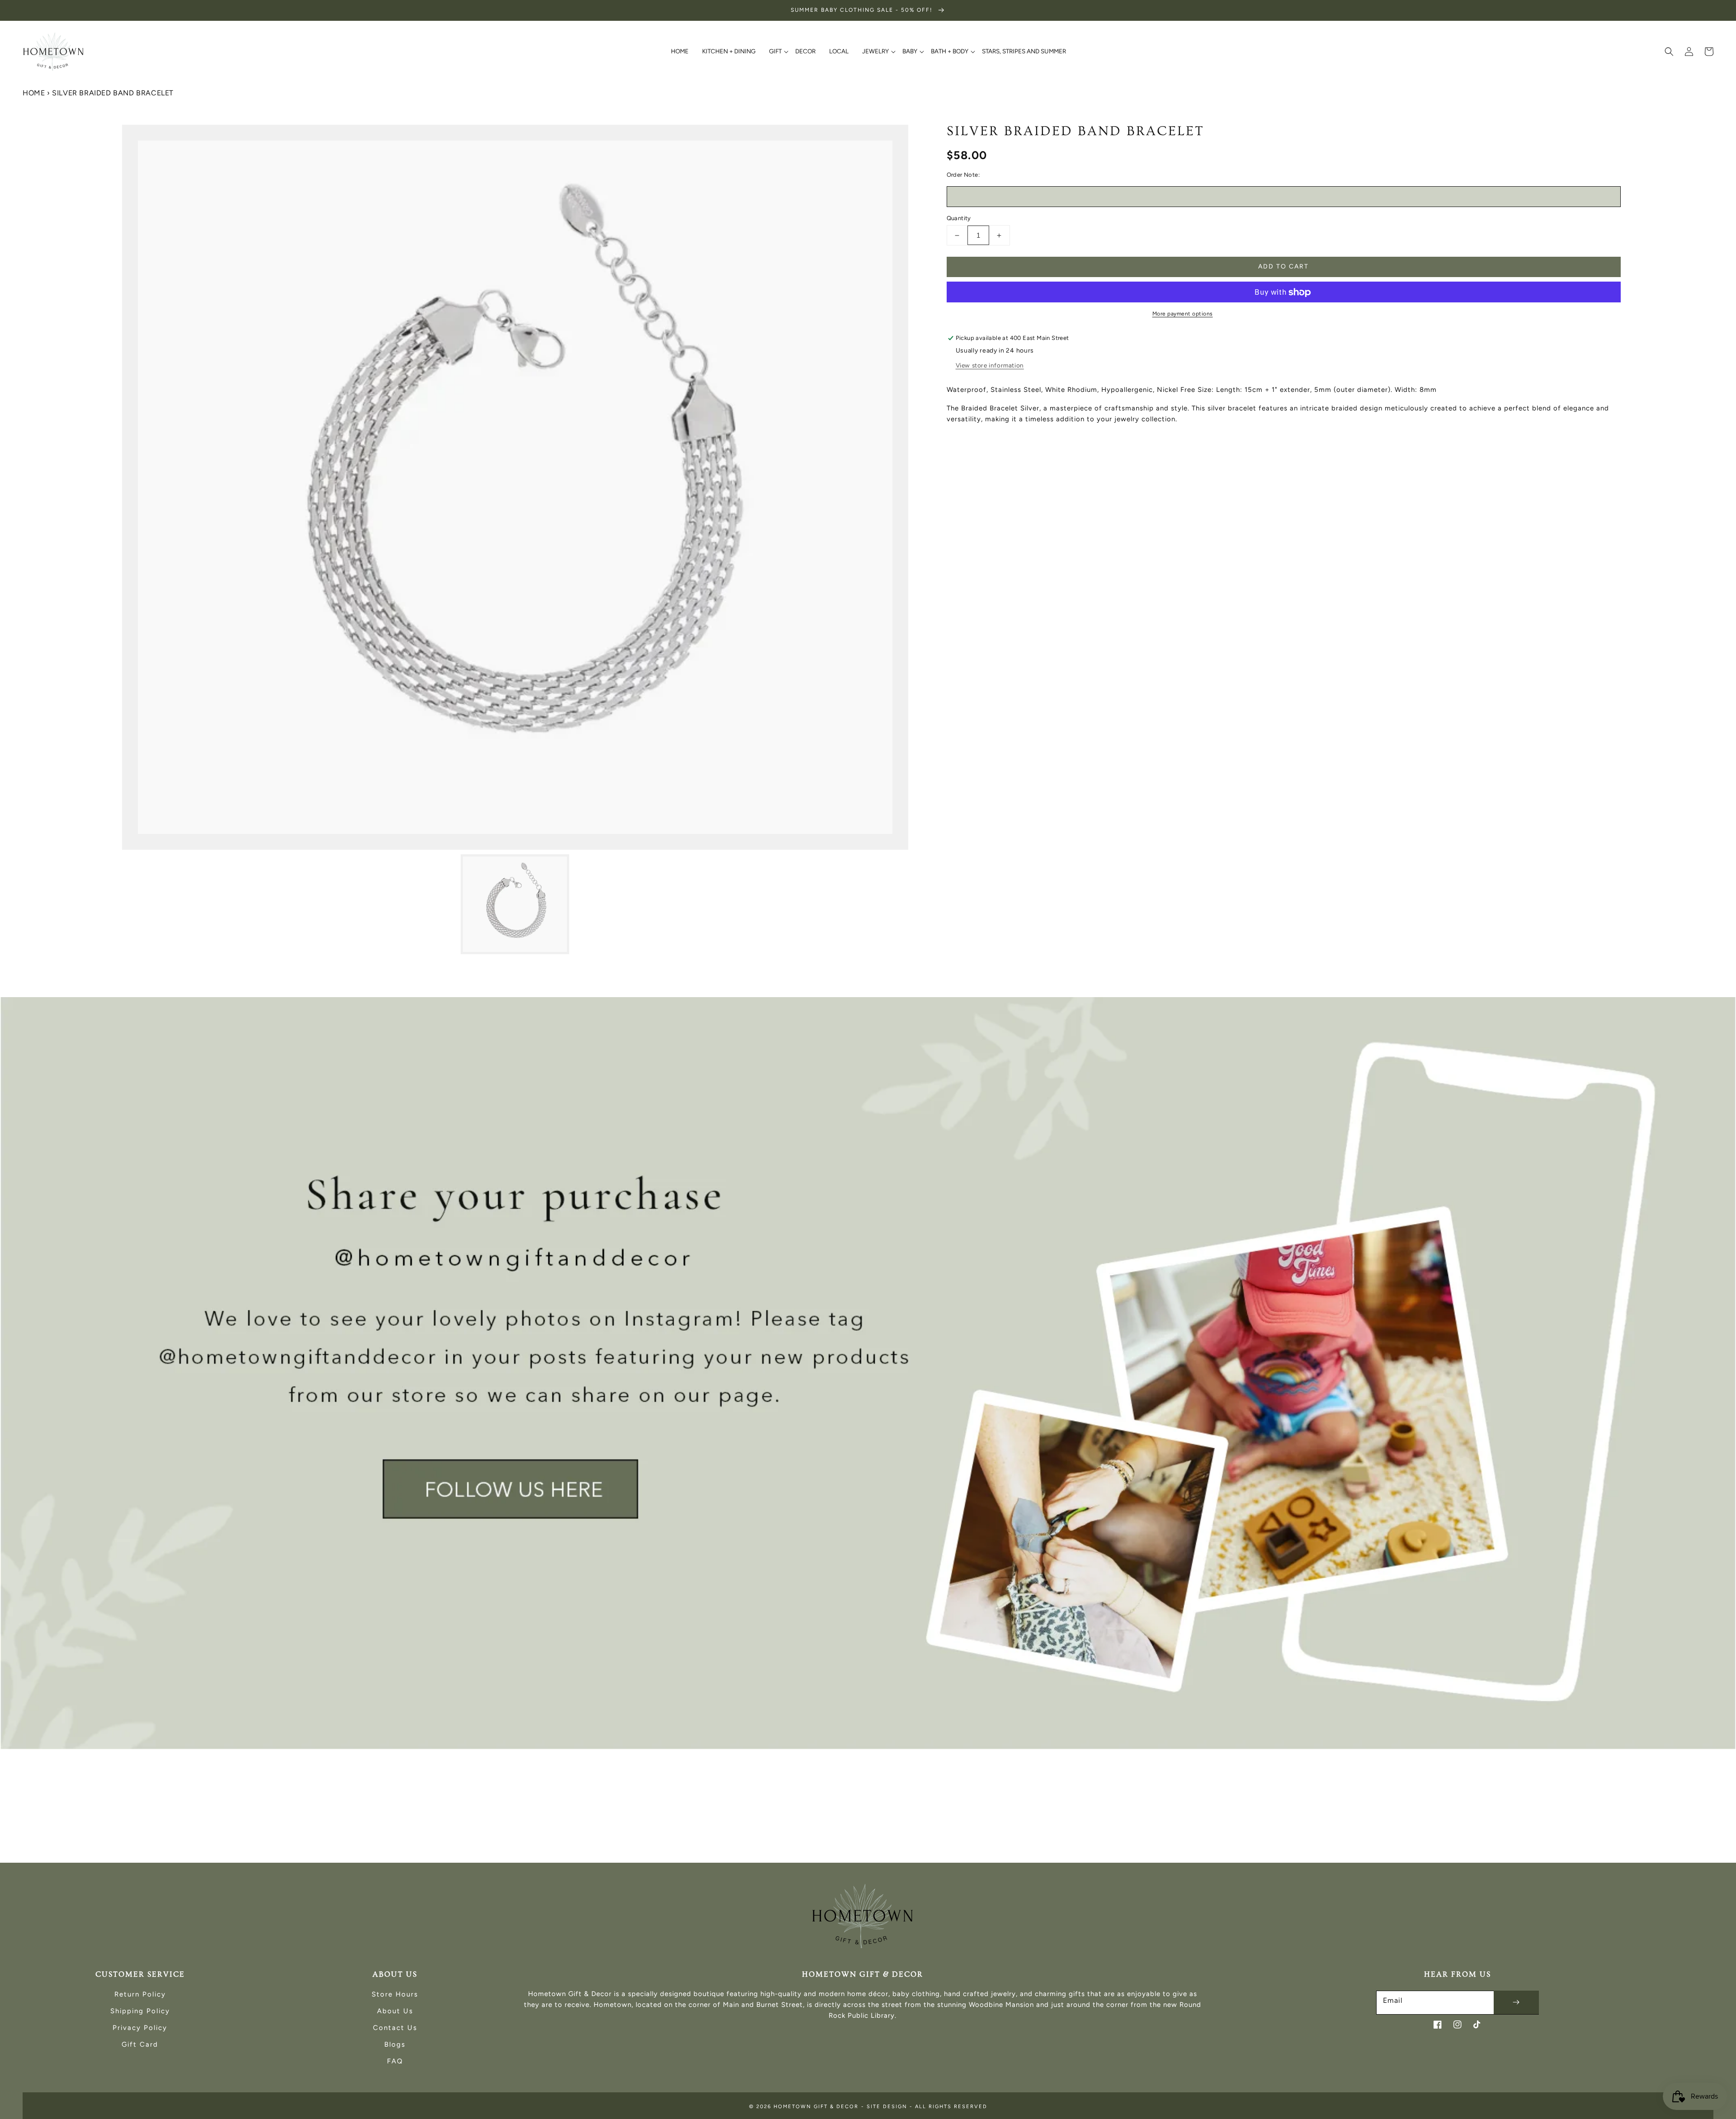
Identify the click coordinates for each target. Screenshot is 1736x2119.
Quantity (959, 218)
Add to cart (1283, 266)
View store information (990, 365)
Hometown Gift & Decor (816, 2107)
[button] (1669, 52)
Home (34, 93)
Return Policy (140, 1994)
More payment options (1183, 314)
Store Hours (395, 1994)
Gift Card (140, 2044)
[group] (868, 1373)
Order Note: (963, 175)
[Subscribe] (1516, 2002)
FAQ (395, 2061)
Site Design (887, 2107)
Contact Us (395, 2028)
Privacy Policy (140, 2028)
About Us (395, 2011)
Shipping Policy (140, 2011)
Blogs (395, 2044)
